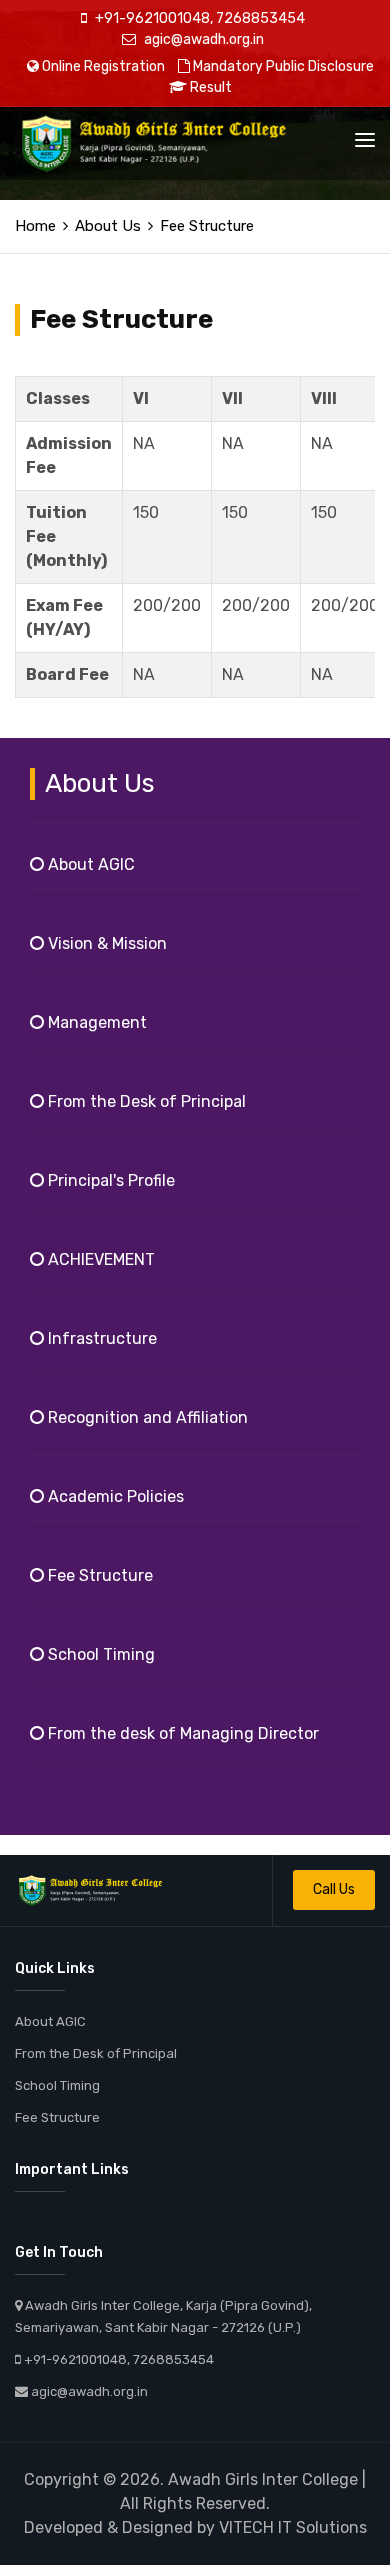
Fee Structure (98, 1575)
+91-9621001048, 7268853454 (198, 18)
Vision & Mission (105, 943)
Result (209, 87)
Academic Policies (114, 1496)
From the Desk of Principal (145, 1101)
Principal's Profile (109, 1180)
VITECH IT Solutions (293, 2527)
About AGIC (89, 864)
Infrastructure (100, 1338)
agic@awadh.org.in (202, 39)
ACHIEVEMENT (99, 1259)
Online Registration (102, 66)
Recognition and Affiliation (146, 1417)
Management (95, 1022)
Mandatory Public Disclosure (282, 66)
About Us (108, 226)
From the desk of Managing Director (181, 1733)
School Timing (99, 1654)
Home (35, 226)
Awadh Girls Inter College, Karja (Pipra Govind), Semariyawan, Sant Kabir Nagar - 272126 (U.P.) (163, 2316)
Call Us (334, 1889)
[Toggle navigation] (365, 140)
